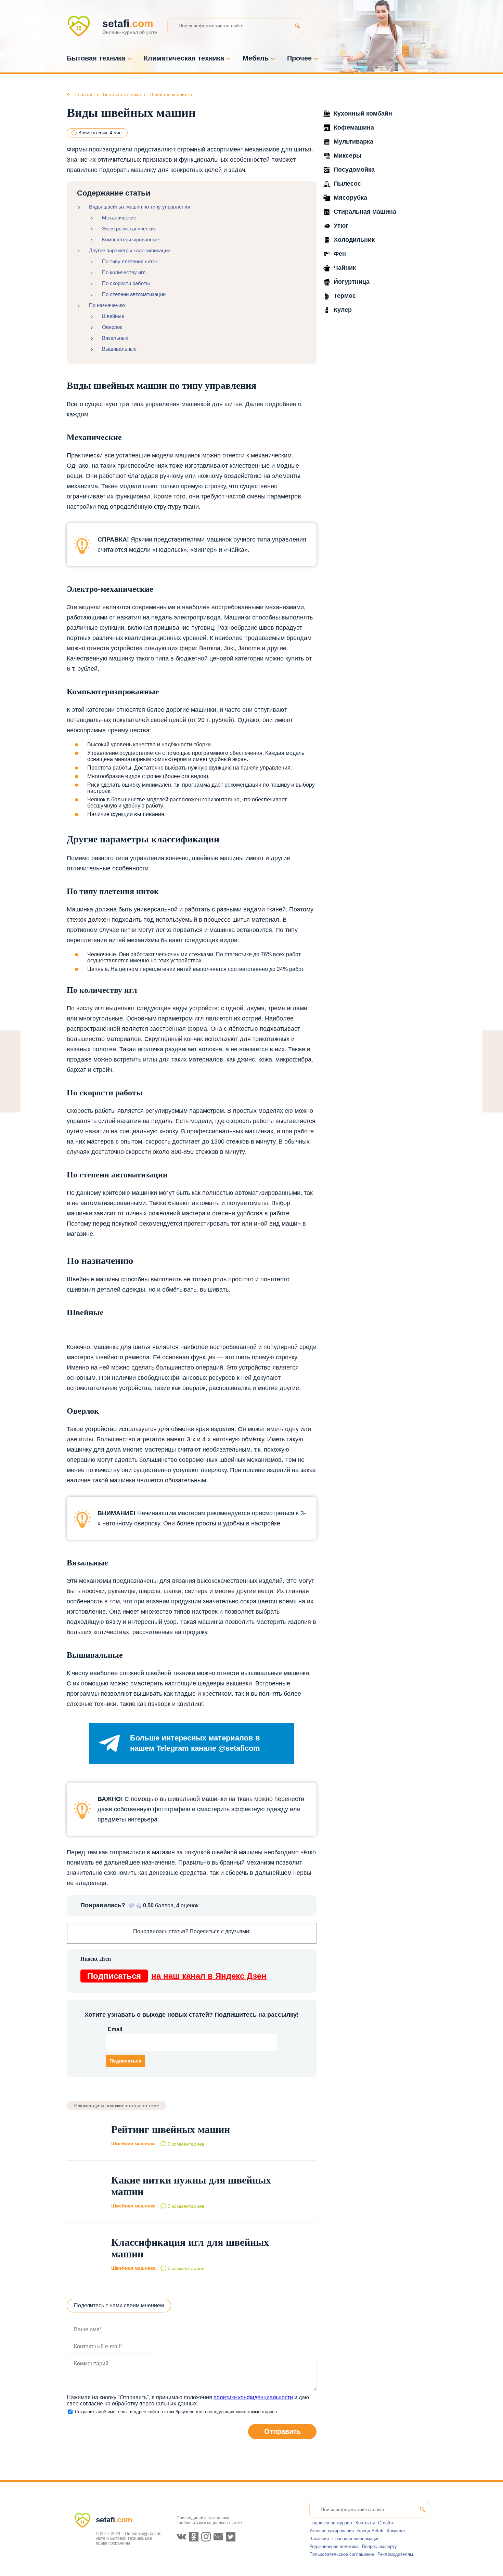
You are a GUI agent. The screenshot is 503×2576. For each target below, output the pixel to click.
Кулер (343, 310)
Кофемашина (354, 128)
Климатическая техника (184, 58)
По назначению (107, 305)
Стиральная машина (365, 212)
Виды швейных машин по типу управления (139, 207)
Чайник (345, 268)
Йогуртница (352, 282)
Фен (340, 254)
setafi (114, 2520)
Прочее (299, 58)
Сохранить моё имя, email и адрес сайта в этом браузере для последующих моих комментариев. (177, 2412)
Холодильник (354, 240)
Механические (119, 218)
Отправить (282, 2431)
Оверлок (112, 327)
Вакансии (319, 2539)
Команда (396, 2531)
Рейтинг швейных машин (171, 2129)
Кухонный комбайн (363, 114)
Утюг (341, 226)
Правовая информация (356, 2539)
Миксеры (347, 156)
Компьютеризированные (131, 239)
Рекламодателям (395, 2554)
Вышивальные (119, 349)
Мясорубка (350, 198)
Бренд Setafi (370, 2531)
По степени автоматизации (134, 294)
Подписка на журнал (331, 2523)
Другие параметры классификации (130, 250)
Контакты (365, 2523)
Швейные (113, 316)
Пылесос (347, 184)
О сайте (386, 2523)
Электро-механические (129, 229)
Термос (345, 296)
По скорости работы (126, 283)
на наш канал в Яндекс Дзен (177, 1976)
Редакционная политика (334, 2546)
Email (115, 2029)
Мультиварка (353, 142)
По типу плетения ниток (130, 261)
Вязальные (115, 338)
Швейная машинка (133, 2144)
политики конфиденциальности (253, 2397)
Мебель (256, 58)
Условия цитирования (332, 2531)
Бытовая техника (96, 58)
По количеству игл (124, 272)
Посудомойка (354, 170)
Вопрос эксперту (379, 2546)
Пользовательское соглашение (342, 2554)
